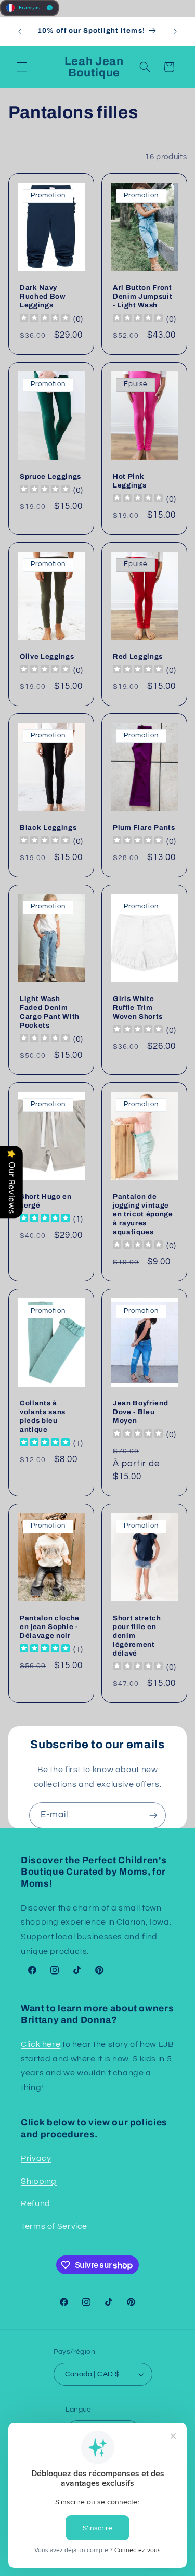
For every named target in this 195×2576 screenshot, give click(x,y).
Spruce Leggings (50, 476)
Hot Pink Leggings (129, 481)
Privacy (36, 2158)
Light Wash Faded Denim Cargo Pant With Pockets (50, 1012)
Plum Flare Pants (144, 828)
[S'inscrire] (153, 1815)
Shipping (39, 2181)
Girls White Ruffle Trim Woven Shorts (138, 1008)
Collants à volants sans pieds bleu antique (43, 1416)
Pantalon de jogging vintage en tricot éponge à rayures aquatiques (143, 1214)
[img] (45, 1219)
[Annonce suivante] (175, 31)
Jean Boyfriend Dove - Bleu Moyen (140, 1412)
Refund (36, 2203)
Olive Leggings (47, 656)
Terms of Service (54, 2226)
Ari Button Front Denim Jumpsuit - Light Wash (142, 296)
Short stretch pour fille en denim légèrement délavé (137, 1635)
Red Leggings (138, 656)
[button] (22, 67)
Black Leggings (48, 828)
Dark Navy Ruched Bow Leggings (43, 296)
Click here (41, 2044)
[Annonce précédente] (20, 31)
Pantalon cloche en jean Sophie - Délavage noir (50, 1626)
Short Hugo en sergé (46, 1201)
